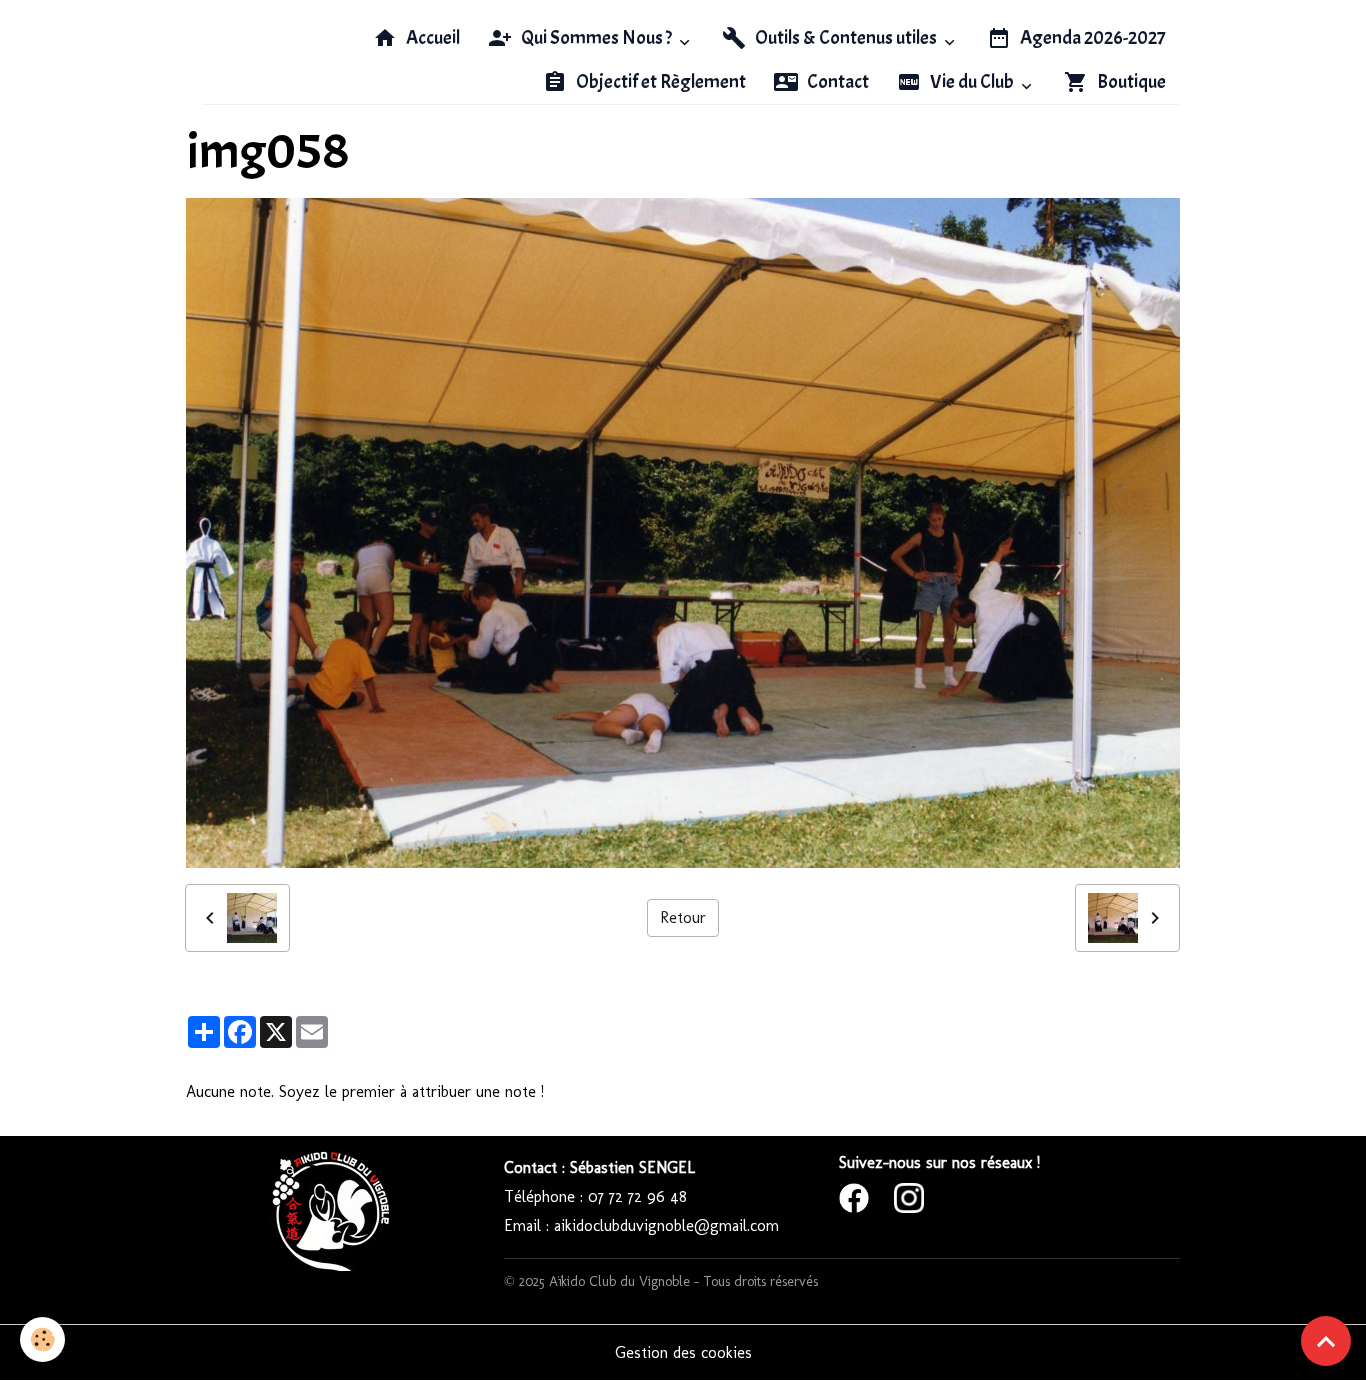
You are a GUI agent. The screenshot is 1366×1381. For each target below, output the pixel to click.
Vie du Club (972, 82)
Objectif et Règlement (659, 82)
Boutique (1130, 82)
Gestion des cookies (683, 1352)
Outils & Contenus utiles (846, 38)
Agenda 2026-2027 (1091, 38)
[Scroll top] (1326, 1341)
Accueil (431, 38)
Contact (836, 82)
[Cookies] (42, 1339)
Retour (683, 917)
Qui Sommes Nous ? (596, 38)
